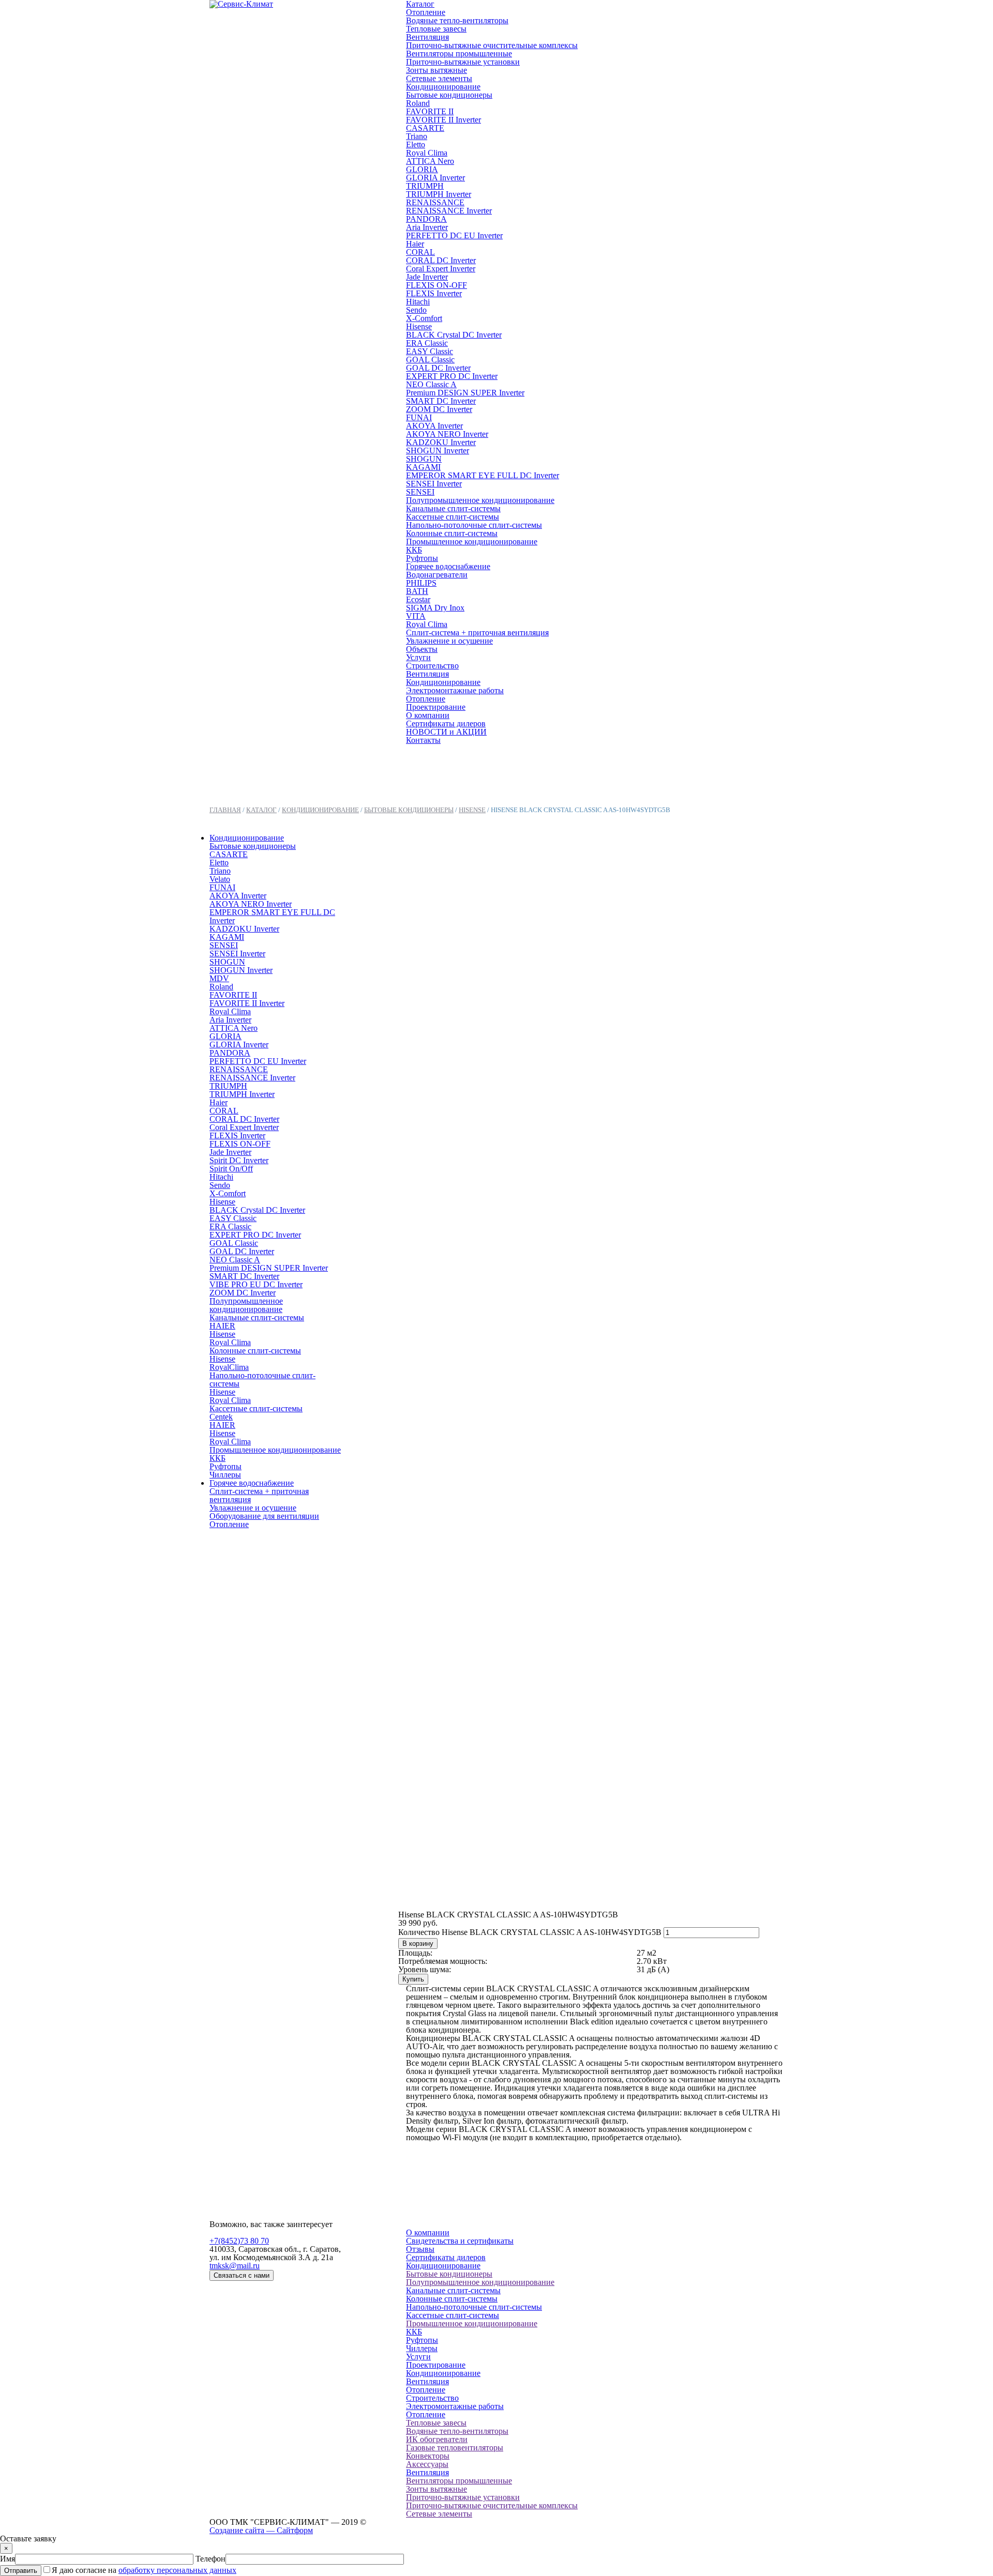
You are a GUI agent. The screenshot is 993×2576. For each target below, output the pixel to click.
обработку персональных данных (177, 2570)
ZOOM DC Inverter (439, 409)
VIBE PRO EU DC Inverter (256, 1284)
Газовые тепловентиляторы (455, 2448)
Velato (220, 879)
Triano (417, 136)
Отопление (426, 12)
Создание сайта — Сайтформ (261, 2530)
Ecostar (418, 599)
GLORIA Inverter (435, 178)
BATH (417, 591)
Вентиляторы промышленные (459, 54)
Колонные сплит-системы (452, 533)
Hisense (419, 326)
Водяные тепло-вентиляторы (457, 20)
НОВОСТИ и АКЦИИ (446, 732)
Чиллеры (225, 1475)
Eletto (416, 144)
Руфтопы (422, 558)
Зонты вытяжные (437, 70)
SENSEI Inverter (434, 484)
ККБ (414, 550)
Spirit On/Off (231, 1169)
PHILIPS (421, 583)
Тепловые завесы (436, 29)
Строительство (432, 666)
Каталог (261, 810)
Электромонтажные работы (455, 690)
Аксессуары (427, 2464)
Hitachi (418, 302)
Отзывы (420, 2249)
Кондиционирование (443, 87)
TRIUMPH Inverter (439, 194)
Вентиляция (427, 37)
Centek (221, 1417)
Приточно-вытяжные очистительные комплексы (492, 45)
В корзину (418, 1944)
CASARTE (425, 128)
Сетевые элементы (439, 78)
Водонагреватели (437, 575)
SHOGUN (424, 459)
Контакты (423, 740)
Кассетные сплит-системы (453, 517)
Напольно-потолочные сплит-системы (474, 525)
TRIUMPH (425, 186)
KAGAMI (423, 467)
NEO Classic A (431, 384)
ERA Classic (427, 343)
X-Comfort (424, 318)
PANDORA (426, 219)
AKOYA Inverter (434, 426)
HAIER (222, 1326)
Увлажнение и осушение (449, 641)
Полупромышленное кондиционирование (480, 500)
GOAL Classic (430, 360)
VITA (416, 616)
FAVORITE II (430, 111)
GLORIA (422, 169)
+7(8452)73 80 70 (239, 2241)
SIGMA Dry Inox (435, 608)
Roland (418, 103)
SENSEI (420, 492)
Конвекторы (428, 2456)
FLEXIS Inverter (434, 293)
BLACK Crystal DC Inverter (454, 335)
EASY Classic (430, 351)
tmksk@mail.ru (235, 2266)
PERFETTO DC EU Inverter (454, 235)
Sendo (416, 310)
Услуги (418, 657)
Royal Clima (427, 153)
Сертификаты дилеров (446, 723)
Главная (225, 810)
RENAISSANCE (435, 202)
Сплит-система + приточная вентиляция (477, 632)
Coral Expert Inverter (441, 269)
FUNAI (419, 417)
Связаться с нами (242, 2275)
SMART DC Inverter (441, 401)
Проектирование (436, 707)
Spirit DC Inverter (239, 1160)
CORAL (420, 252)
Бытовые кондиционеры (449, 95)
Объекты (422, 649)
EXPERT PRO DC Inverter (452, 376)
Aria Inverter (427, 227)
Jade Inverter (427, 277)
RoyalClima (229, 1367)
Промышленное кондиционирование (472, 542)
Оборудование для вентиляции (264, 1516)
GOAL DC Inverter (438, 368)
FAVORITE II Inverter (443, 120)
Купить (413, 1979)
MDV (219, 978)
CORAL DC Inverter (441, 260)
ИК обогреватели (437, 2439)
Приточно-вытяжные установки (463, 62)
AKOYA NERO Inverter (447, 434)
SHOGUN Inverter (438, 451)
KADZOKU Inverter (441, 442)
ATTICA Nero (430, 161)
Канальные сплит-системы (453, 508)
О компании (428, 715)
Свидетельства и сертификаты (460, 2241)
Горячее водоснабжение (448, 566)
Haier (415, 244)
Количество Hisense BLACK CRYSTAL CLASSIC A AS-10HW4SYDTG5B (530, 1932)
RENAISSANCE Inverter (449, 211)
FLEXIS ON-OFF (437, 285)
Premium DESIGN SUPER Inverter (465, 393)
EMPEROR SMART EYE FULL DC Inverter (483, 475)
